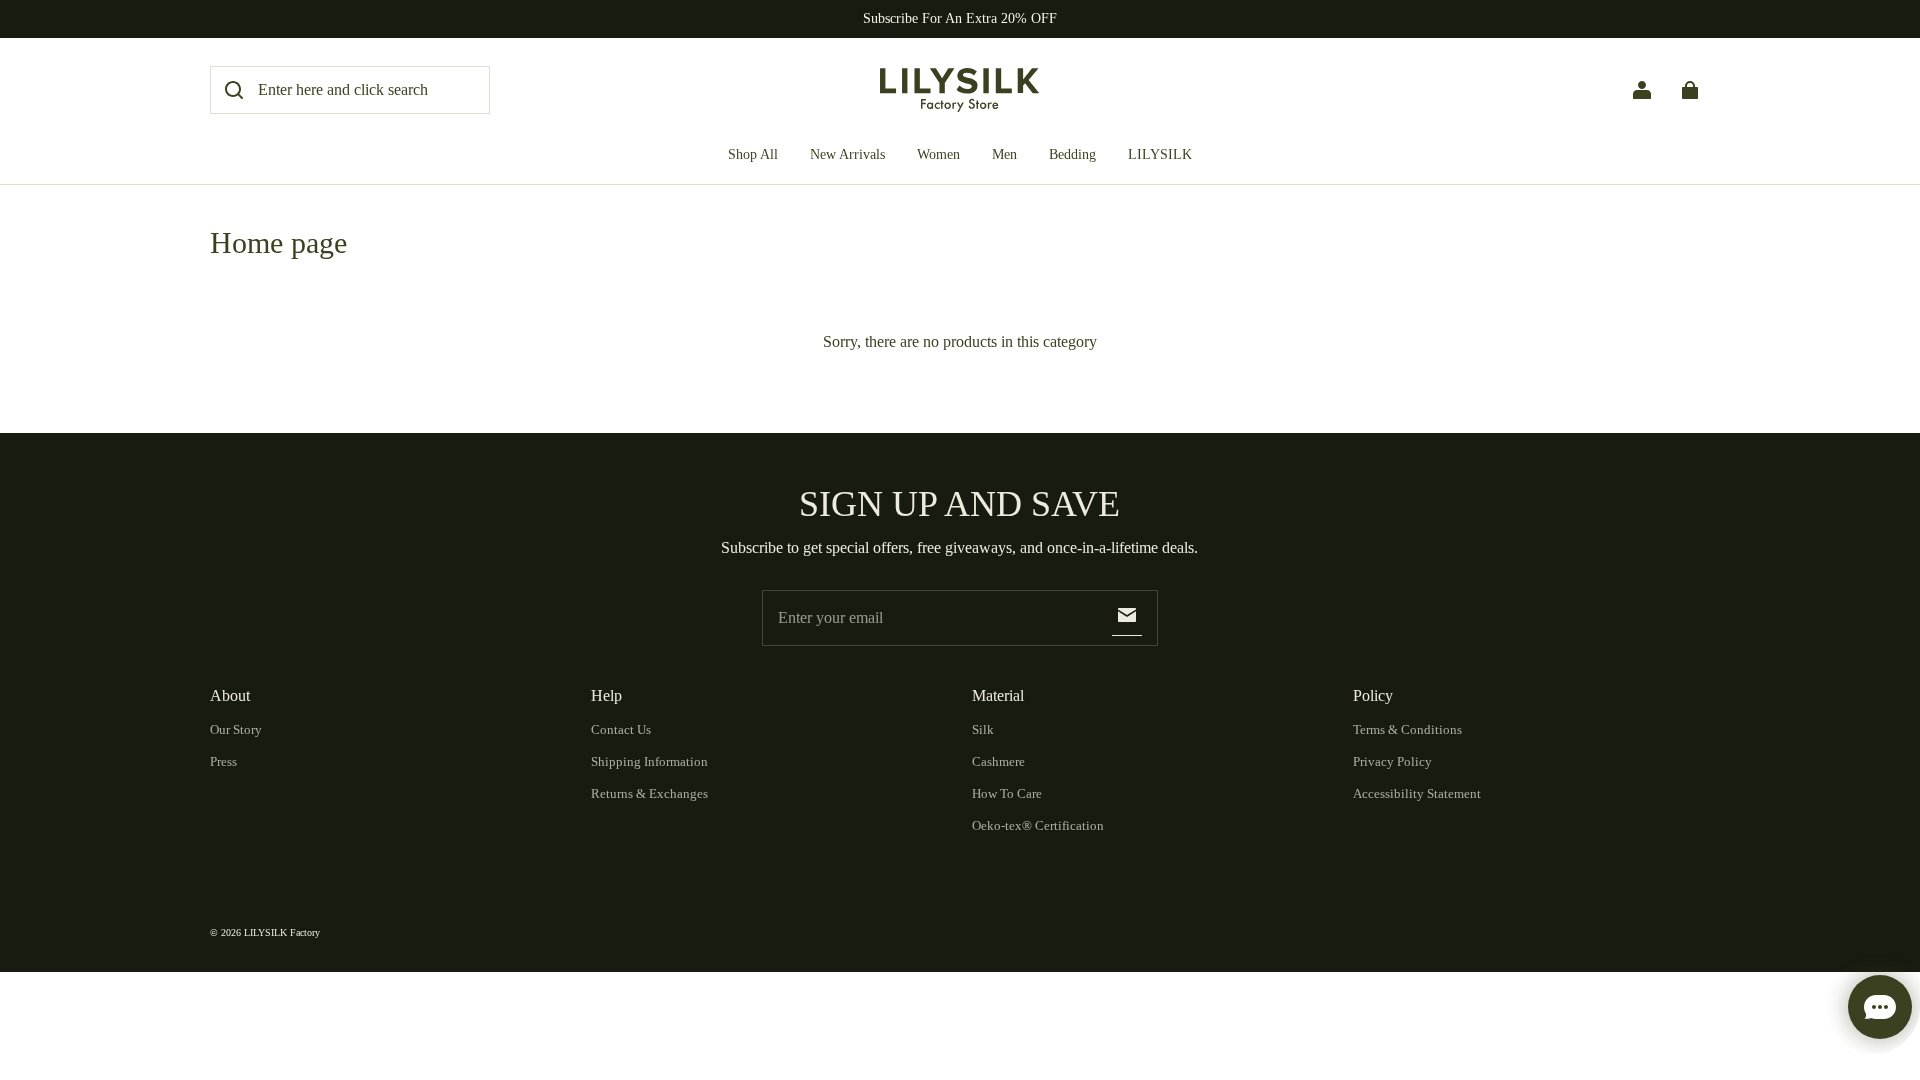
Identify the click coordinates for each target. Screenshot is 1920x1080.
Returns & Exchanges (649, 793)
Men (1004, 154)
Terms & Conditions (1407, 729)
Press (223, 761)
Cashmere (998, 761)
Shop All (753, 154)
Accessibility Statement (1417, 793)
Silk (983, 729)
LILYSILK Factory (282, 932)
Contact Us (621, 729)
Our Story (236, 729)
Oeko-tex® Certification (1038, 825)
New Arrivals (847, 154)
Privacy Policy (1392, 761)
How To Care (1007, 793)
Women (938, 154)
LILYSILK (1160, 154)
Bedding (1072, 154)
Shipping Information (649, 761)
